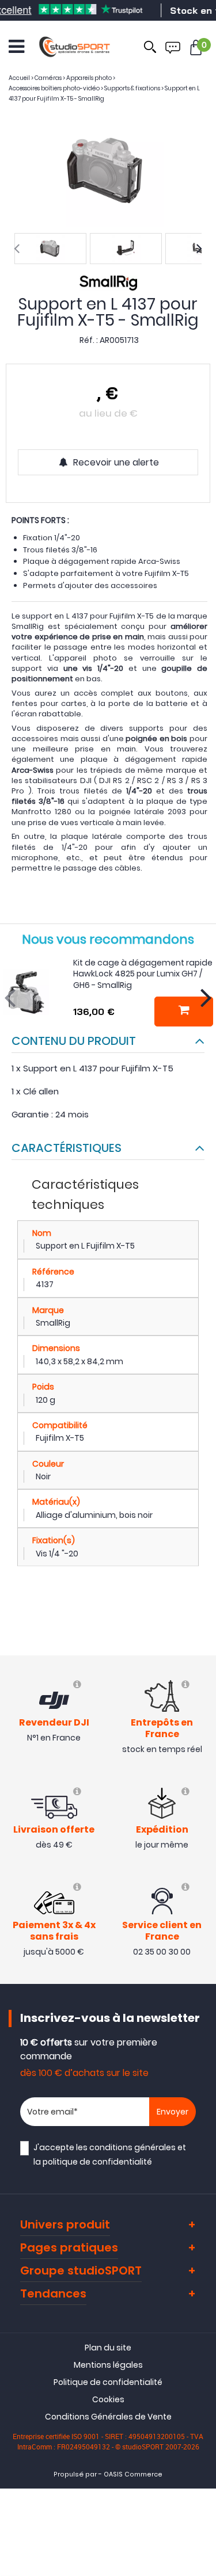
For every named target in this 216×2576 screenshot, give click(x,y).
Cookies (108, 2399)
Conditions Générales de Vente (108, 2417)
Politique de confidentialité (108, 2382)
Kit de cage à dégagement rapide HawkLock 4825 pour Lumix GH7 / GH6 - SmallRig (143, 974)
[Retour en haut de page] (202, 1792)
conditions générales (132, 2147)
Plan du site (108, 2348)
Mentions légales (108, 2365)
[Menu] (16, 47)
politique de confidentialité (97, 2162)
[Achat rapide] (183, 1012)
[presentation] (17, 249)
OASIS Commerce (133, 2474)
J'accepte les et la (110, 2155)
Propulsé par (75, 2474)
